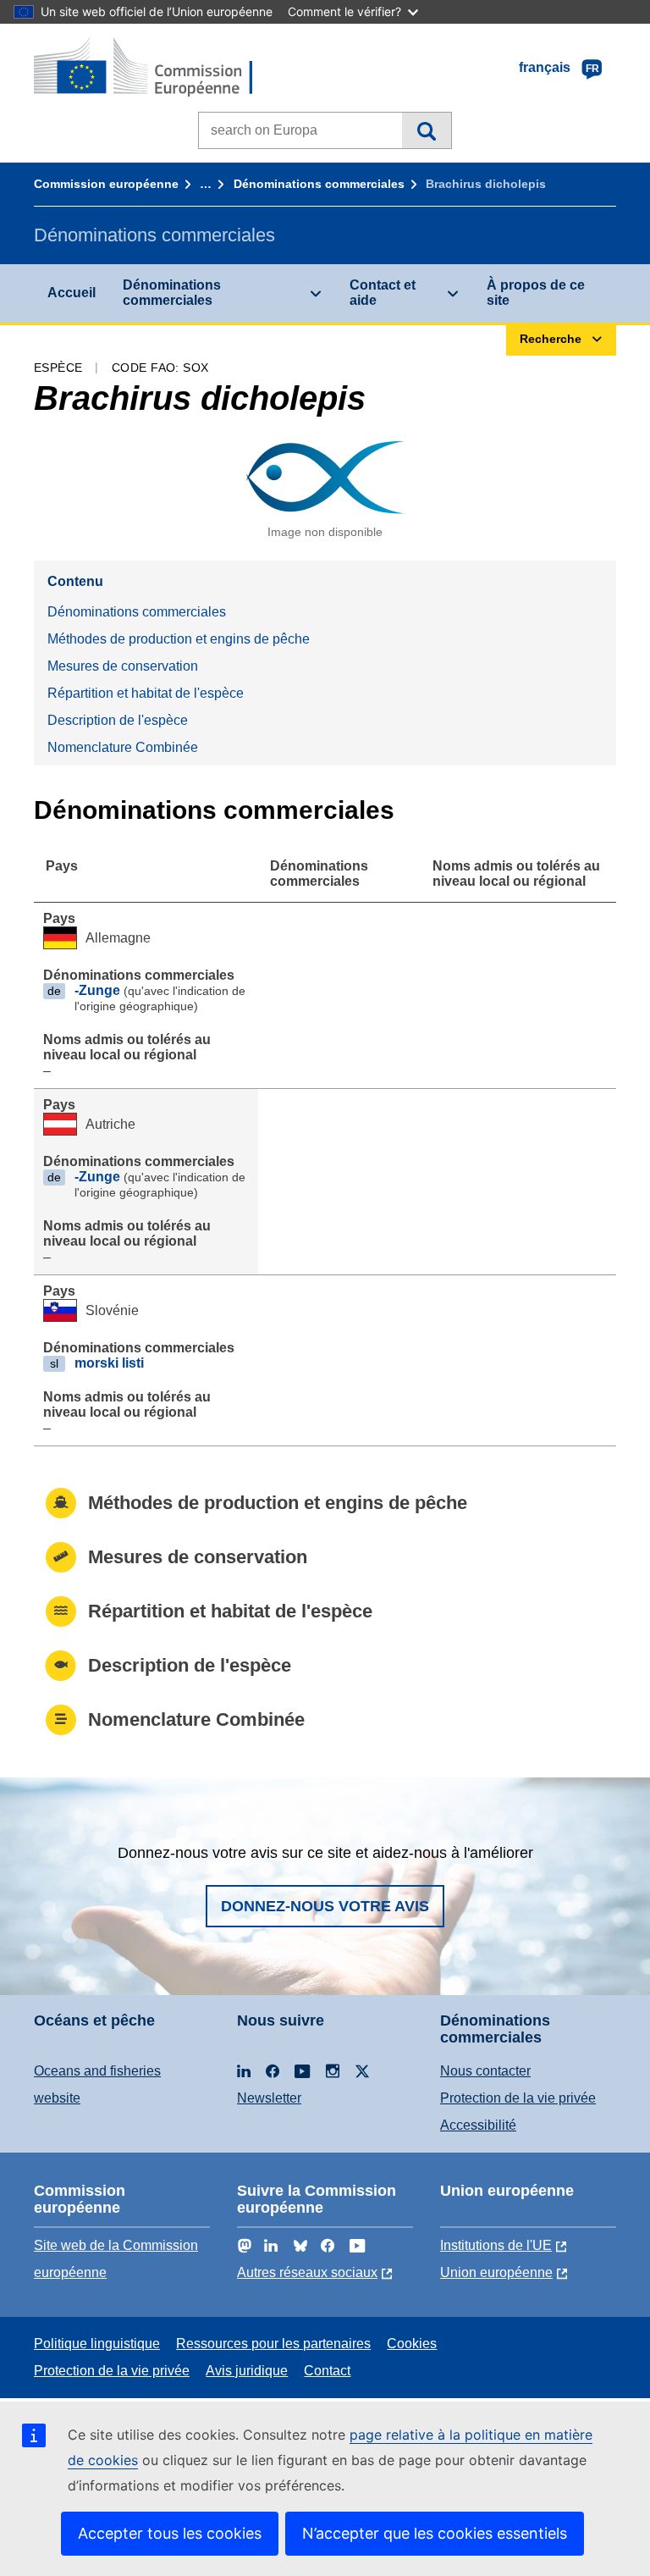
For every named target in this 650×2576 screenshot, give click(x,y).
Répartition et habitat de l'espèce (146, 693)
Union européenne (496, 2272)
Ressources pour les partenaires (273, 2344)
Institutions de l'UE (496, 2245)
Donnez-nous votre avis (325, 1906)
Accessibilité (478, 2125)
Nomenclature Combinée (123, 747)
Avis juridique (247, 2371)
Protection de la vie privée (518, 2098)
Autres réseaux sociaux (307, 2272)
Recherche (426, 130)
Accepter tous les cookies (170, 2533)
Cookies (412, 2344)
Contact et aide (383, 293)
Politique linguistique (97, 2344)
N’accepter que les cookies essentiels (435, 2533)
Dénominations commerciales (319, 184)
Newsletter (269, 2098)
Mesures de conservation (123, 666)
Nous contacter (485, 2071)
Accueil (72, 293)
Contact (327, 2371)
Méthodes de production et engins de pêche (179, 639)
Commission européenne (106, 184)
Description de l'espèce (118, 720)
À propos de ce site (536, 293)
